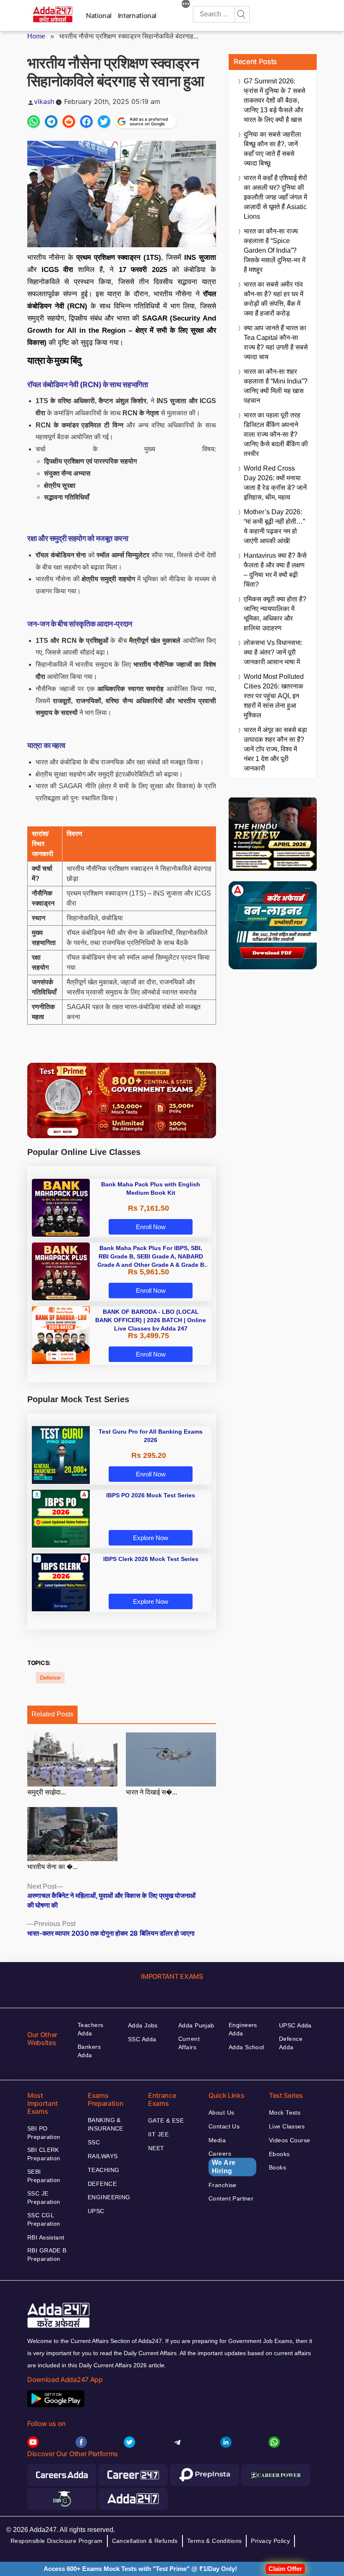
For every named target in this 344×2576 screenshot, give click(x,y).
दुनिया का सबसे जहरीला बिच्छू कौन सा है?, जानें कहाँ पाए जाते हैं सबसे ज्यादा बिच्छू (272, 149)
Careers (222, 2162)
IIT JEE (158, 2134)
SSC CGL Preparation (44, 2219)
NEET (156, 2148)
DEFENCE (102, 2184)
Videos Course (289, 2140)
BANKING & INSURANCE (106, 2124)
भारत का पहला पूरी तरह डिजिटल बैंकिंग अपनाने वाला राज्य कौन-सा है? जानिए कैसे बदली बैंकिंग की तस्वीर (276, 434)
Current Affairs (189, 2043)
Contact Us (224, 2126)
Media (217, 2140)
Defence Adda (291, 2043)
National (99, 16)
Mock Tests (285, 2113)
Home (36, 36)
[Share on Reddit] (69, 122)
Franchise (223, 2185)
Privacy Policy (270, 2541)
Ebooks (279, 2154)
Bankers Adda (89, 2051)
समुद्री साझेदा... (47, 1792)
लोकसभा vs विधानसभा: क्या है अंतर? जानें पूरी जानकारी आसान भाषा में (273, 652)
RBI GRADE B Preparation (47, 2255)
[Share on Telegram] (51, 122)
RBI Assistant (46, 2237)
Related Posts (52, 1714)
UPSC (96, 2211)
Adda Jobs (143, 2025)
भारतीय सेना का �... (52, 1867)
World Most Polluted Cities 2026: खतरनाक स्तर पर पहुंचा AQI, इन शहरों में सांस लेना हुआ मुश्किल (274, 696)
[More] (186, 5)
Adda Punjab (196, 2025)
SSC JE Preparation (44, 2198)
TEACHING (103, 2170)
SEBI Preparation (44, 2176)
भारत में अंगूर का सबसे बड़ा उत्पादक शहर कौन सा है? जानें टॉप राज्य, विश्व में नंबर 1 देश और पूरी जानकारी (275, 749)
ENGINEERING (109, 2197)
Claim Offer (285, 2569)
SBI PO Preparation (44, 2133)
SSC (94, 2142)
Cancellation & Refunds (145, 2541)
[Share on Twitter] (104, 122)
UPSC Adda (295, 2025)
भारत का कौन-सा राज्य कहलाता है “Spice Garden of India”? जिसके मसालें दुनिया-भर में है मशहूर (275, 250)
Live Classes (287, 2126)
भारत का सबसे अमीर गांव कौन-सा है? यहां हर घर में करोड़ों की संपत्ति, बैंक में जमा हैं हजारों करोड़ (274, 299)
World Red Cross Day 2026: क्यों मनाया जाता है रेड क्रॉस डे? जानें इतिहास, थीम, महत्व (275, 483)
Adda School (246, 2047)
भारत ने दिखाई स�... (151, 1792)
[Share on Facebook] (86, 122)
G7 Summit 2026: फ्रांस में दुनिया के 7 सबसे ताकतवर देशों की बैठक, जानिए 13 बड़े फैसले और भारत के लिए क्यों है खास (275, 100)
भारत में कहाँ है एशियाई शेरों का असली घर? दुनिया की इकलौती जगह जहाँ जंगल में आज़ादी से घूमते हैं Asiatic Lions (275, 197)
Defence (50, 1678)
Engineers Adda (243, 2029)
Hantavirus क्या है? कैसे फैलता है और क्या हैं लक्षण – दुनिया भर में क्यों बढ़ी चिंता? (275, 570)
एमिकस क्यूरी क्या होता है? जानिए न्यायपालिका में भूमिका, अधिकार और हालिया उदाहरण (275, 614)
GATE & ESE (166, 2120)
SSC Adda (142, 2039)
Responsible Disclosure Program (57, 2541)
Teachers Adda (90, 2029)
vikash (44, 101)
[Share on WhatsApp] (34, 122)
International (137, 16)
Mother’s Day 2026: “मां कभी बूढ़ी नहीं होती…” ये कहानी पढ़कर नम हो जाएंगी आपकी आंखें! (274, 526)
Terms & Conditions (215, 2541)
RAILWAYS (103, 2156)
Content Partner (231, 2198)
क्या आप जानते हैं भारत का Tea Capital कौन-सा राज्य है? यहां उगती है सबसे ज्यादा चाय (276, 342)
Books (278, 2167)
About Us (221, 2113)
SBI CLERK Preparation (44, 2154)
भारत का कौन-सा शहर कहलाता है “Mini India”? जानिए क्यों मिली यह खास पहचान (276, 386)
